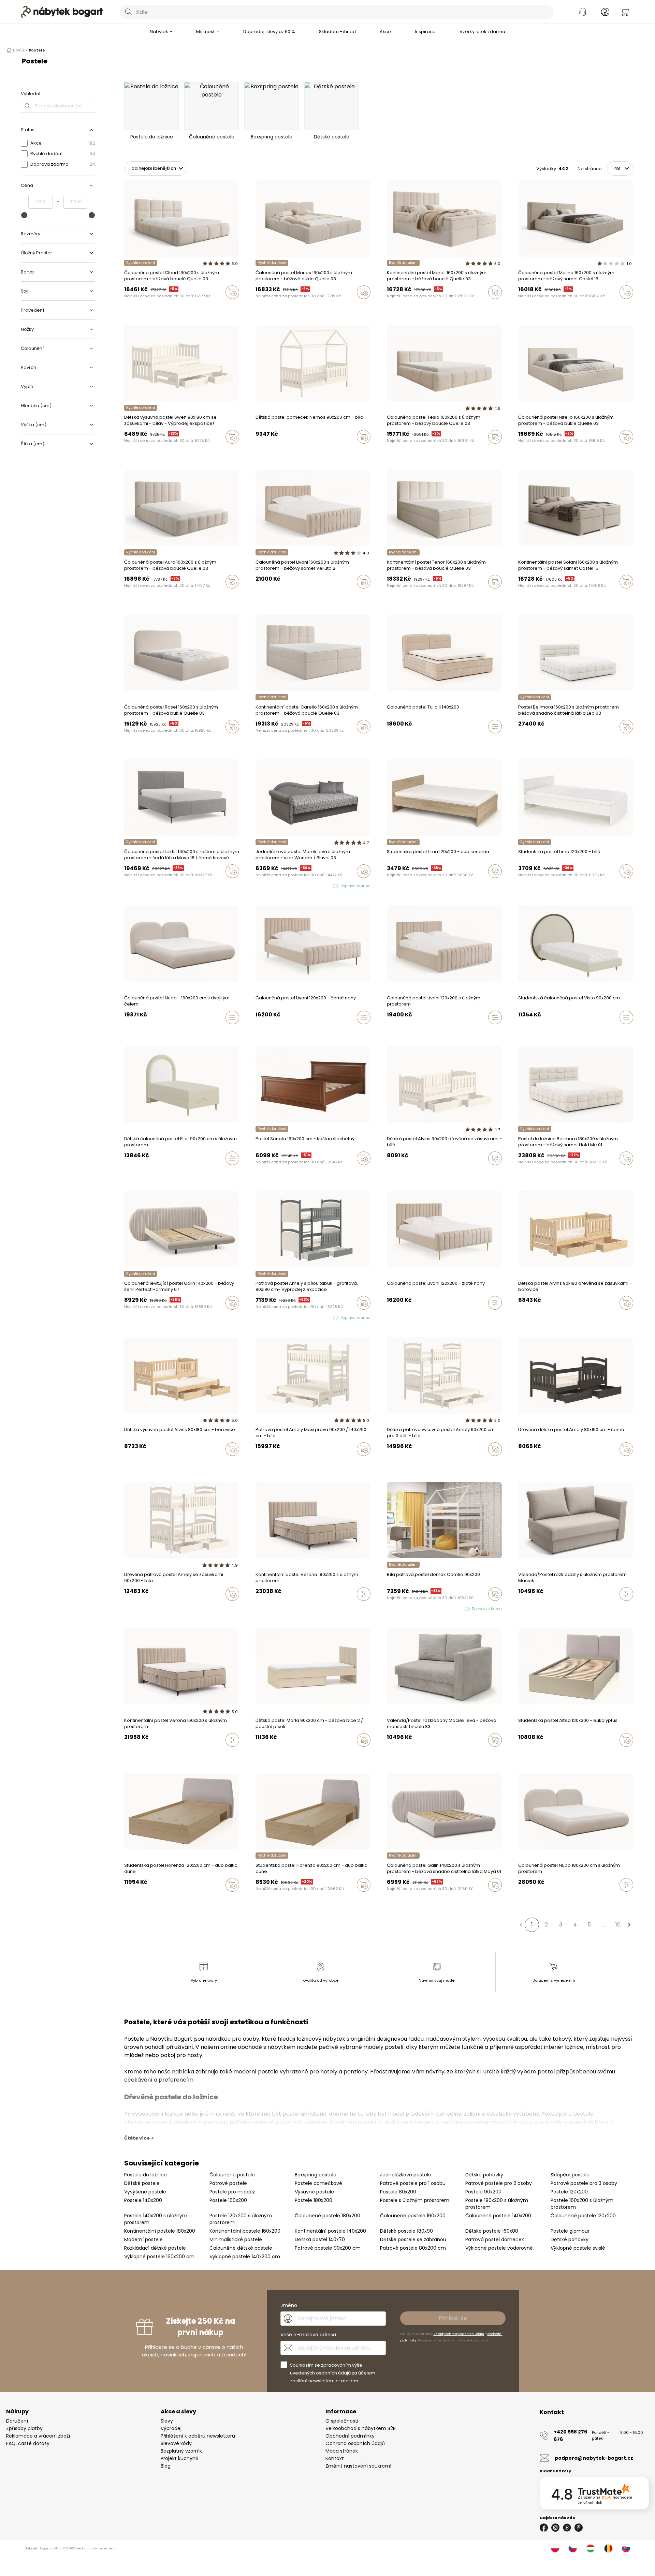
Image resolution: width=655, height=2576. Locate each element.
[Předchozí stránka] (521, 1925)
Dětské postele (142, 2183)
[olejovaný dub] (133, 1899)
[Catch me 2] (533, 741)
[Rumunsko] (608, 2548)
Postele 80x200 (398, 2192)
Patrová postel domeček (495, 2239)
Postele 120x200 (569, 2192)
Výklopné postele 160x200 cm (159, 2257)
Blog (166, 2466)
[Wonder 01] (258, 886)
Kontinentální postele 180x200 (160, 2231)
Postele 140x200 (143, 2200)
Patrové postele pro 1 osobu (413, 2183)
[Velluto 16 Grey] (264, 596)
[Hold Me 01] (520, 1173)
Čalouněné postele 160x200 (413, 2216)
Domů (18, 50)
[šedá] (395, 1173)
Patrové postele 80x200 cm (413, 2248)
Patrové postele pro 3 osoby (584, 2183)
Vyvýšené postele (145, 2192)
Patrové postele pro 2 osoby (499, 2183)
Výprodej (171, 2428)
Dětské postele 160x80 (492, 2231)
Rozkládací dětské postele (155, 2248)
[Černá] (402, 1173)
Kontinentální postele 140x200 (330, 2231)
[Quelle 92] (126, 307)
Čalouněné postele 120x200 (583, 2216)
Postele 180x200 (314, 2200)
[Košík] (625, 12)
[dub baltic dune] (126, 1899)
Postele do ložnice (145, 2175)
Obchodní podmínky (350, 2436)
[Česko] (573, 2548)
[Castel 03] (159, 307)
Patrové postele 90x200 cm (328, 2248)
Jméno (289, 2305)
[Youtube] (567, 2528)
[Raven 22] (527, 741)
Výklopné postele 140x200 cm (245, 2257)
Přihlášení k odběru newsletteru (198, 2436)
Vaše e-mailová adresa (308, 2335)
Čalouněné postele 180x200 (327, 2216)
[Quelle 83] (133, 307)
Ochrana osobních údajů (355, 2443)
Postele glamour (570, 2231)
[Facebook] (544, 2528)
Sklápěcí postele (570, 2175)
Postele (37, 50)
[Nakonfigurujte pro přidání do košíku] (495, 727)
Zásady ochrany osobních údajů (459, 2334)
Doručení (17, 2421)
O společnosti (342, 2421)
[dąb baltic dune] (258, 1899)
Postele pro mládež (232, 2192)
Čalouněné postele (232, 2175)
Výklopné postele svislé (578, 2248)
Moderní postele (143, 2239)
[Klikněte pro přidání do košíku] (232, 292)
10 (618, 1925)
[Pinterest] (579, 2528)
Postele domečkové (318, 2183)
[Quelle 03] (165, 307)
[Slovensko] (626, 2548)
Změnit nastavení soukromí (358, 2466)
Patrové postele (228, 2183)
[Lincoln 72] (402, 1754)
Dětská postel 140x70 (320, 2239)
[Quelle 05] (139, 307)
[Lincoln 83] (395, 1754)
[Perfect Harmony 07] (126, 1317)
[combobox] (337, 12)
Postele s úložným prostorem (415, 2200)
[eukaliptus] (527, 1754)
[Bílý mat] (389, 1173)
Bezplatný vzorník (181, 2451)
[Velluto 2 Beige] (258, 596)
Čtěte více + (139, 2138)
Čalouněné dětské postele (241, 2248)
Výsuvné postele (314, 2192)
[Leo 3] (520, 741)
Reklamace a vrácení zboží (38, 2436)
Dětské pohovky (484, 2175)
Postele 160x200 (228, 2200)
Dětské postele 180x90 (406, 2231)
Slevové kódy (176, 2443)
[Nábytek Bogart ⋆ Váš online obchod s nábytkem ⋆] (62, 12)
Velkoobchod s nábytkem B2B (361, 2428)
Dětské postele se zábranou (413, 2239)
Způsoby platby (24, 2428)
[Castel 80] (146, 307)
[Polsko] (555, 2548)
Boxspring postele (316, 2175)
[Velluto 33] (271, 596)
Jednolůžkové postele (406, 2175)
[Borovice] (408, 1173)
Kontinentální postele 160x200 (245, 2231)
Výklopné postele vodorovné (499, 2248)
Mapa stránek (342, 2451)
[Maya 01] (133, 1317)
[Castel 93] (520, 307)
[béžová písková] (520, 1754)
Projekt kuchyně (180, 2458)
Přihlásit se (453, 2318)
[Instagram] (555, 2528)
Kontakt (335, 2458)
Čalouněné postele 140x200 (498, 2216)
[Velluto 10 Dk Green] (389, 1754)
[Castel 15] (152, 307)
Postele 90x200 (483, 2192)
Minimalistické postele (236, 2239)
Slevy (167, 2421)
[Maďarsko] (591, 2548)
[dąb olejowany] (264, 1899)
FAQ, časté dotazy (28, 2443)
